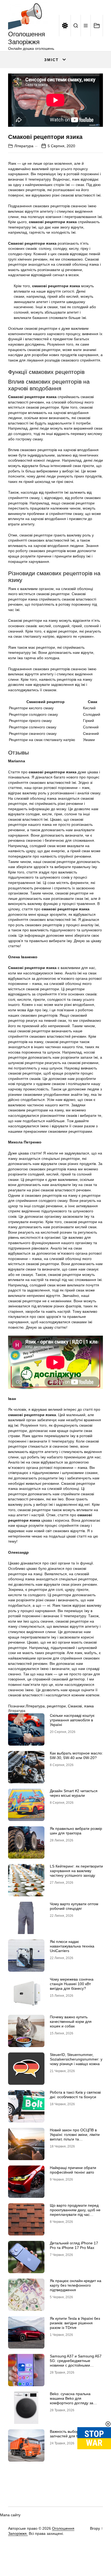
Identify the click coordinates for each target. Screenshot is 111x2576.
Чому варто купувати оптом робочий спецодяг (74, 1906)
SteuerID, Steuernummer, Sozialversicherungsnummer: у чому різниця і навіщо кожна (76, 2059)
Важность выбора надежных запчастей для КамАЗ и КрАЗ (75, 2434)
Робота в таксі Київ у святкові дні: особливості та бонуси (75, 2095)
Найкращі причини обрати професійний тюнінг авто (73, 2170)
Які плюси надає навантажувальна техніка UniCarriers (72, 1946)
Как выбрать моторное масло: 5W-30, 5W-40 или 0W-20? (76, 1755)
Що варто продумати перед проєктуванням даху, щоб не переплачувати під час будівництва (75, 2212)
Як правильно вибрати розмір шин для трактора (76, 1831)
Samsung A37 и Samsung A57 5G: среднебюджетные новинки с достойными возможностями (76, 2363)
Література (24, 146)
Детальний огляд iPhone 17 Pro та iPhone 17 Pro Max (74, 2245)
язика (89, 1706)
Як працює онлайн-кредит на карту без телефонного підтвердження (76, 2285)
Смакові (75, 1706)
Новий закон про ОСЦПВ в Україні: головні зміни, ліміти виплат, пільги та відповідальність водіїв (75, 2137)
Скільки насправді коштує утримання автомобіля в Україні (72, 1720)
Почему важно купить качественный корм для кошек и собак (71, 2022)
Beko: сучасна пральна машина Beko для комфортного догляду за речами (72, 2400)
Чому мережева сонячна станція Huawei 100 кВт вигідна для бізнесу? (72, 1984)
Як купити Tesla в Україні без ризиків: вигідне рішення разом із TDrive (75, 2323)
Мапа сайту (10, 2515)
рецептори (56, 1706)
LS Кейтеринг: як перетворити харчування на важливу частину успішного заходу (76, 1871)
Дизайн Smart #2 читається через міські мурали (74, 1793)
